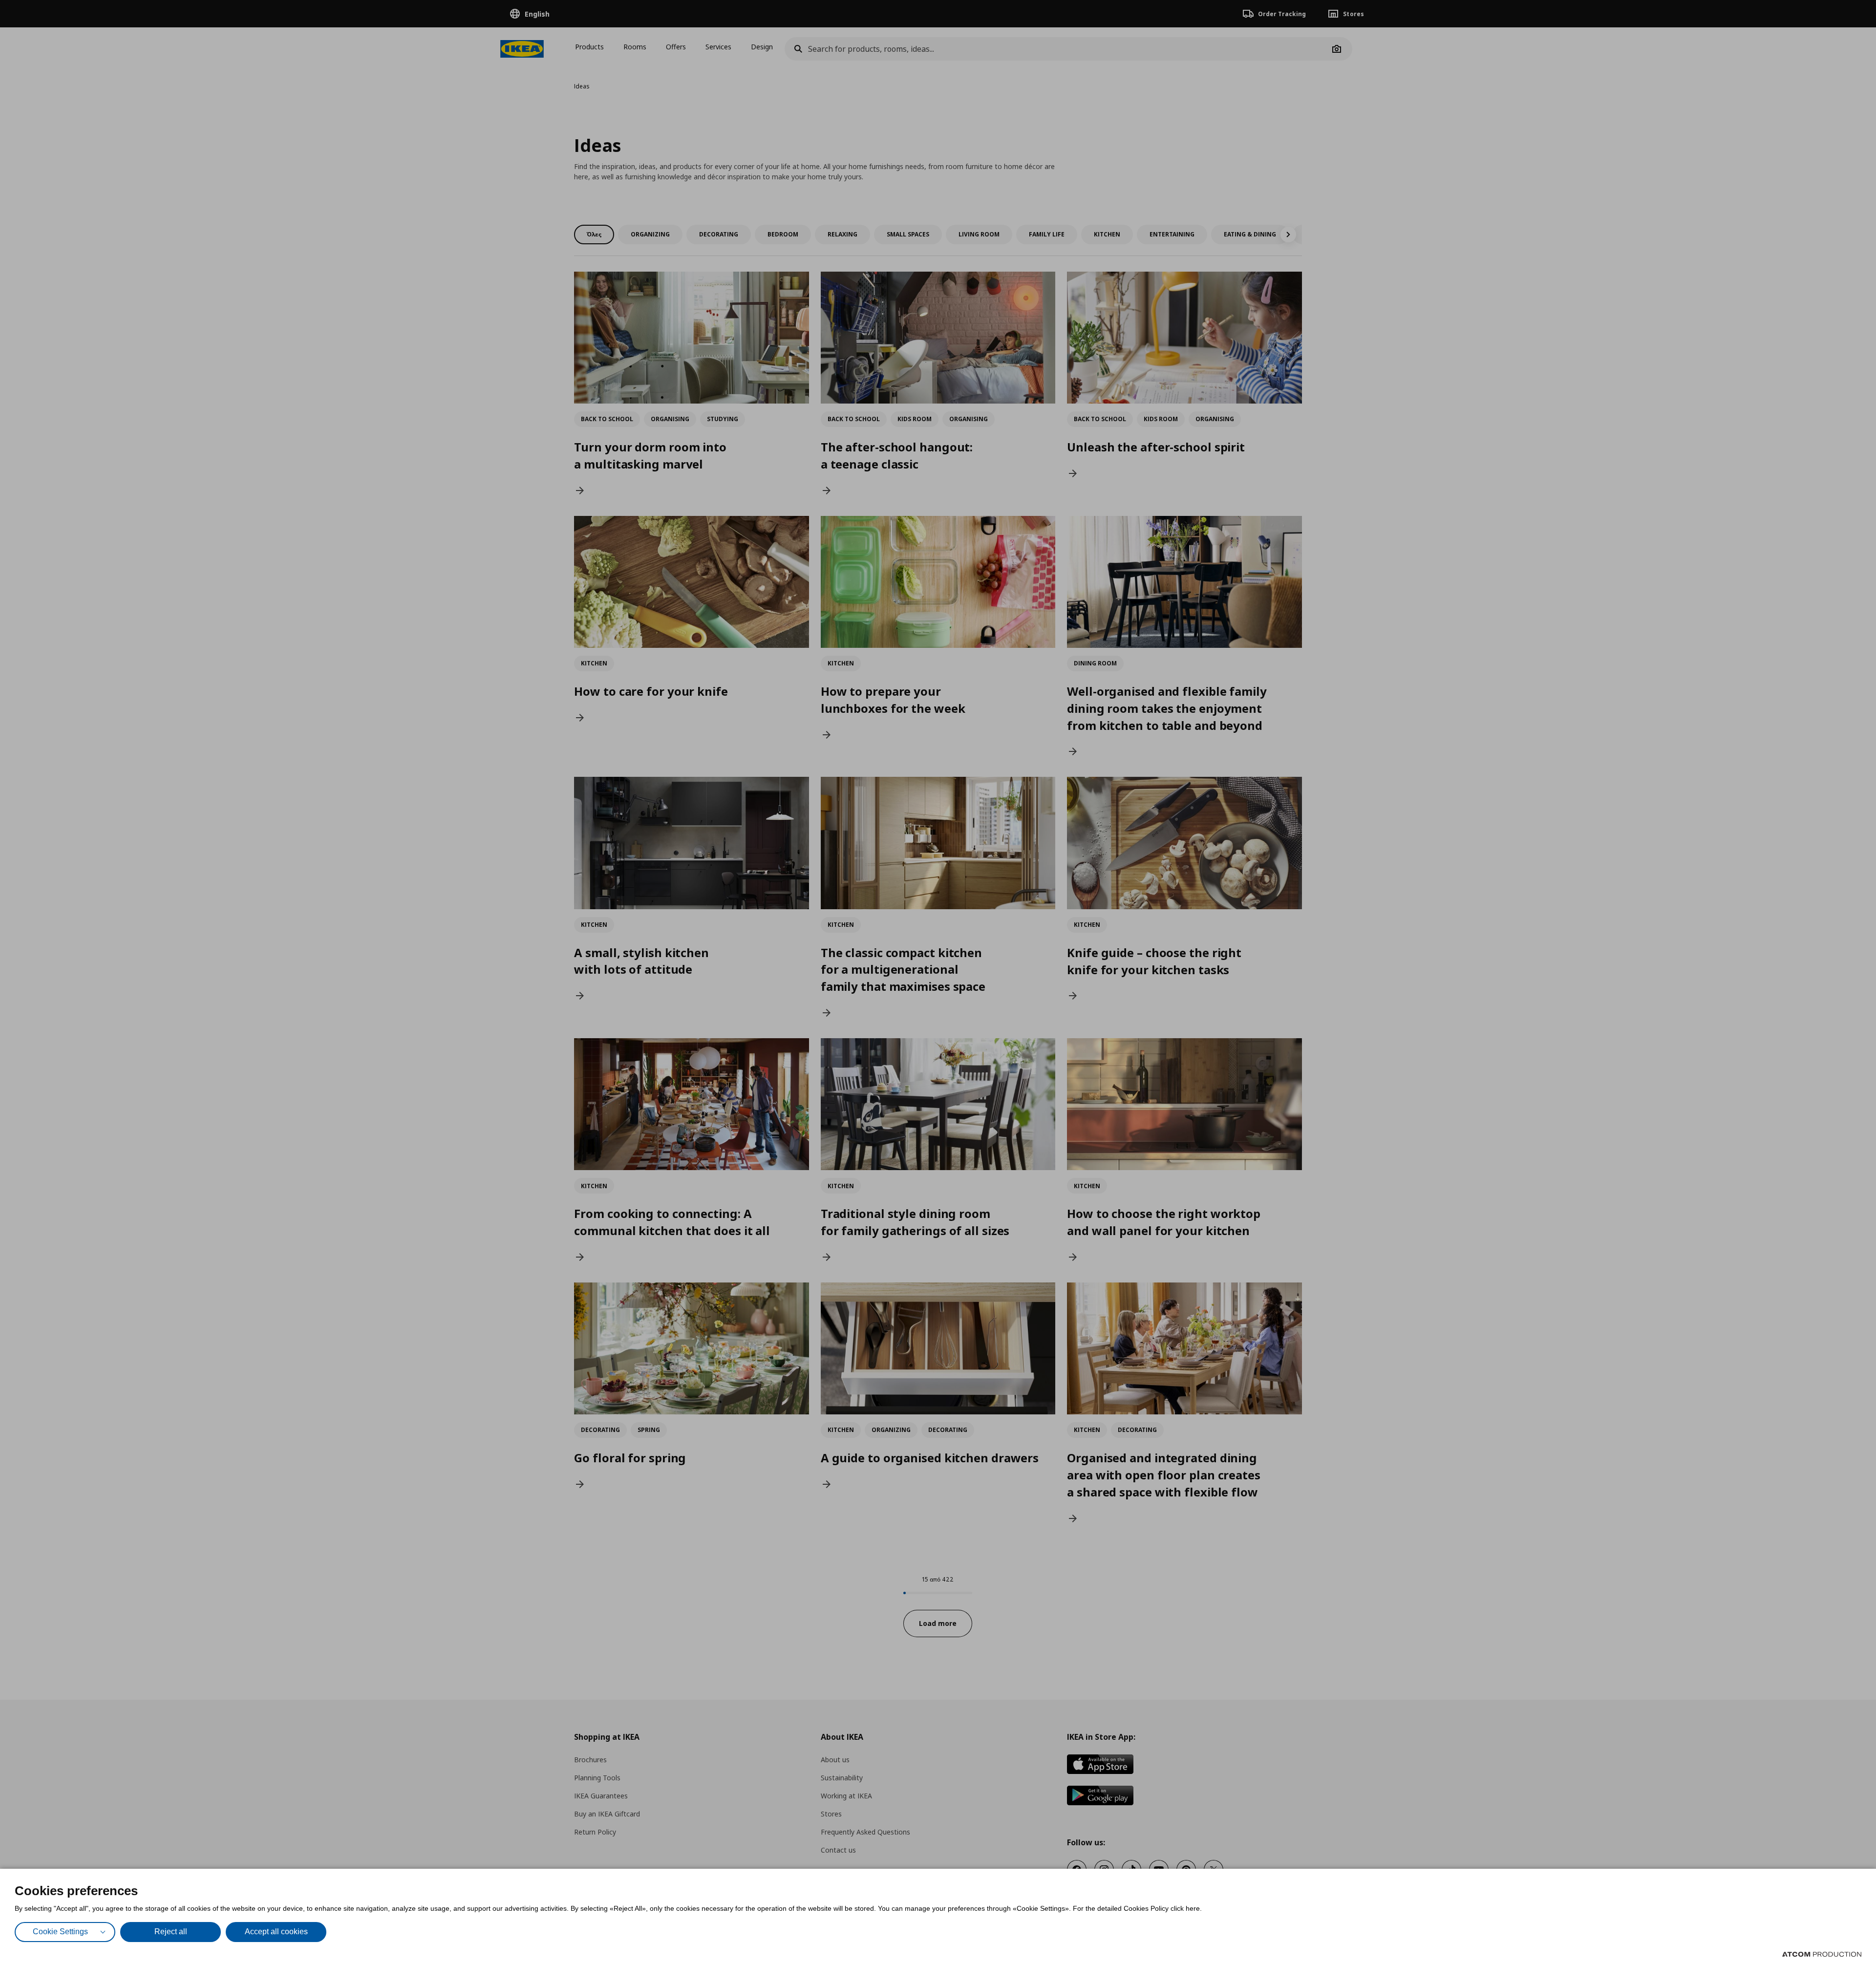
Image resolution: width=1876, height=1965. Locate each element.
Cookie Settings (60, 1932)
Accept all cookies (276, 1932)
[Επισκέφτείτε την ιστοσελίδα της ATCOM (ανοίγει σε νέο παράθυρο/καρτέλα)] (1822, 1954)
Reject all (171, 1932)
